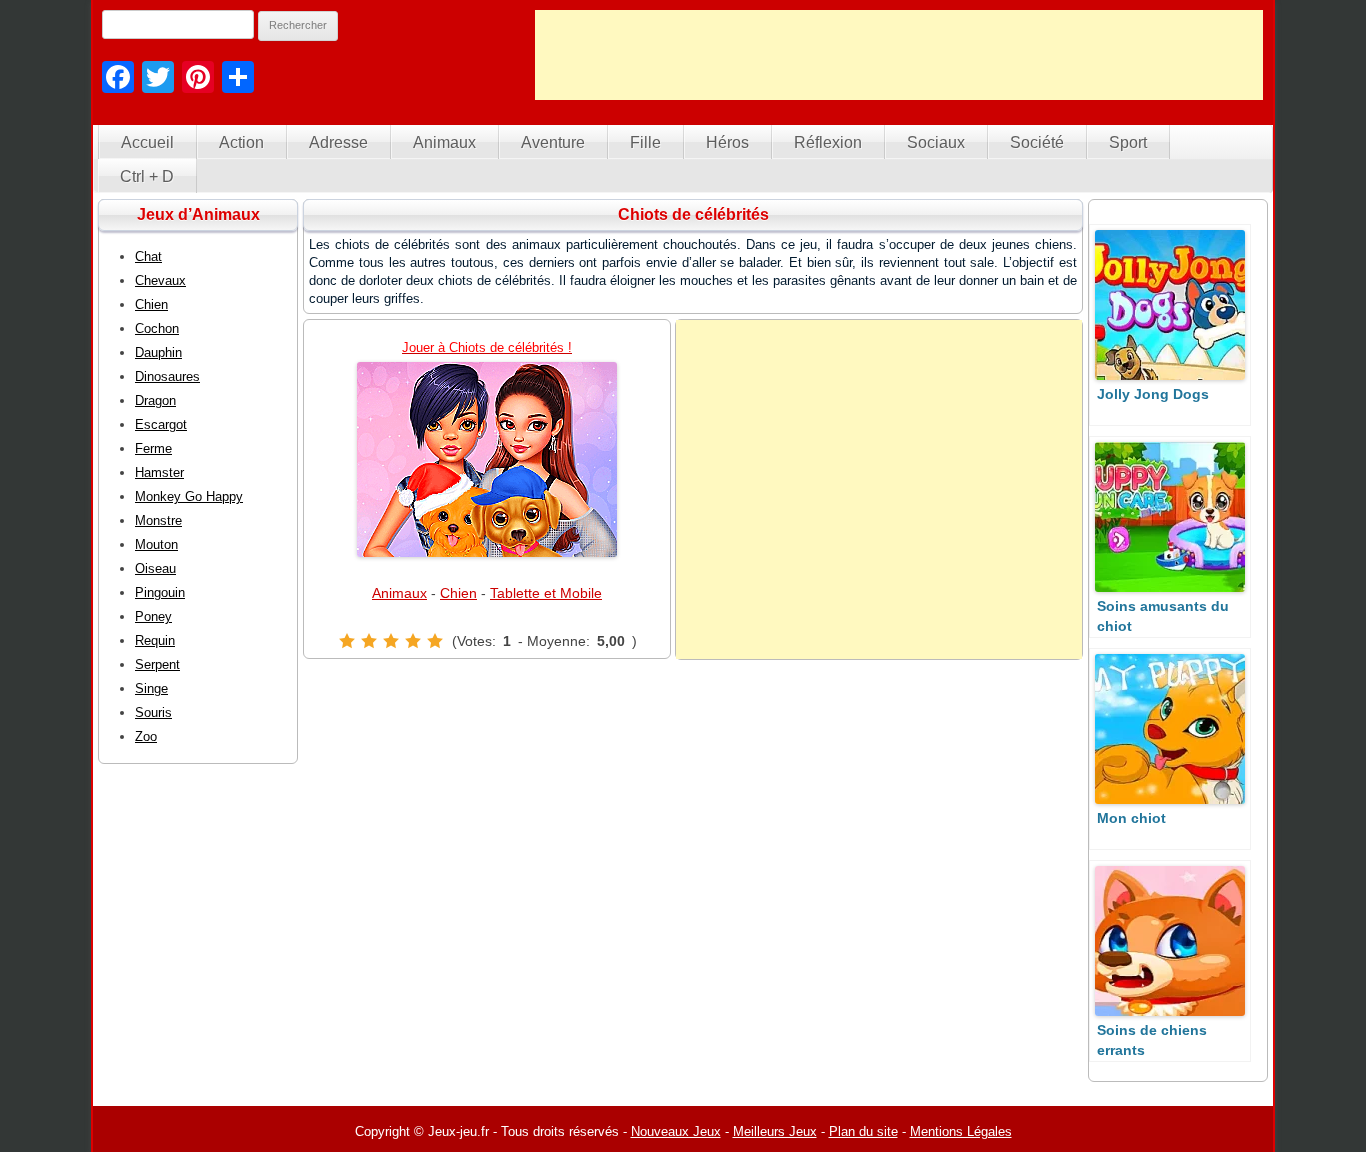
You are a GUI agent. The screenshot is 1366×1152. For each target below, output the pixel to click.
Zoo (146, 736)
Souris (153, 712)
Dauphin (158, 352)
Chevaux (160, 280)
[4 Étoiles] (413, 641)
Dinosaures (167, 376)
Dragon (155, 400)
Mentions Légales (961, 1131)
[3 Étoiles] (391, 641)
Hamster (159, 472)
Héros (727, 142)
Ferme (153, 448)
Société (1037, 142)
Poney (153, 616)
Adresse (338, 142)
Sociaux (936, 142)
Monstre (158, 520)
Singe (151, 688)
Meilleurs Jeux (775, 1131)
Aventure (553, 142)
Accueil (147, 142)
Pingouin (160, 592)
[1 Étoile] (347, 641)
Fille (645, 142)
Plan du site (863, 1131)
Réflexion (828, 142)
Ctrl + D (147, 176)
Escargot (161, 424)
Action (241, 142)
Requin (155, 640)
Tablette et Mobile (546, 593)
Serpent (157, 664)
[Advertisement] (899, 55)
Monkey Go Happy (189, 496)
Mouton (156, 544)
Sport (1128, 142)
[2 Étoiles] (369, 641)
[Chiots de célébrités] (487, 459)
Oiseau (155, 568)
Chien (458, 593)
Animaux (444, 142)
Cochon (157, 328)
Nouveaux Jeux (676, 1131)
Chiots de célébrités (693, 214)
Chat (148, 256)
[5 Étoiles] (435, 641)
